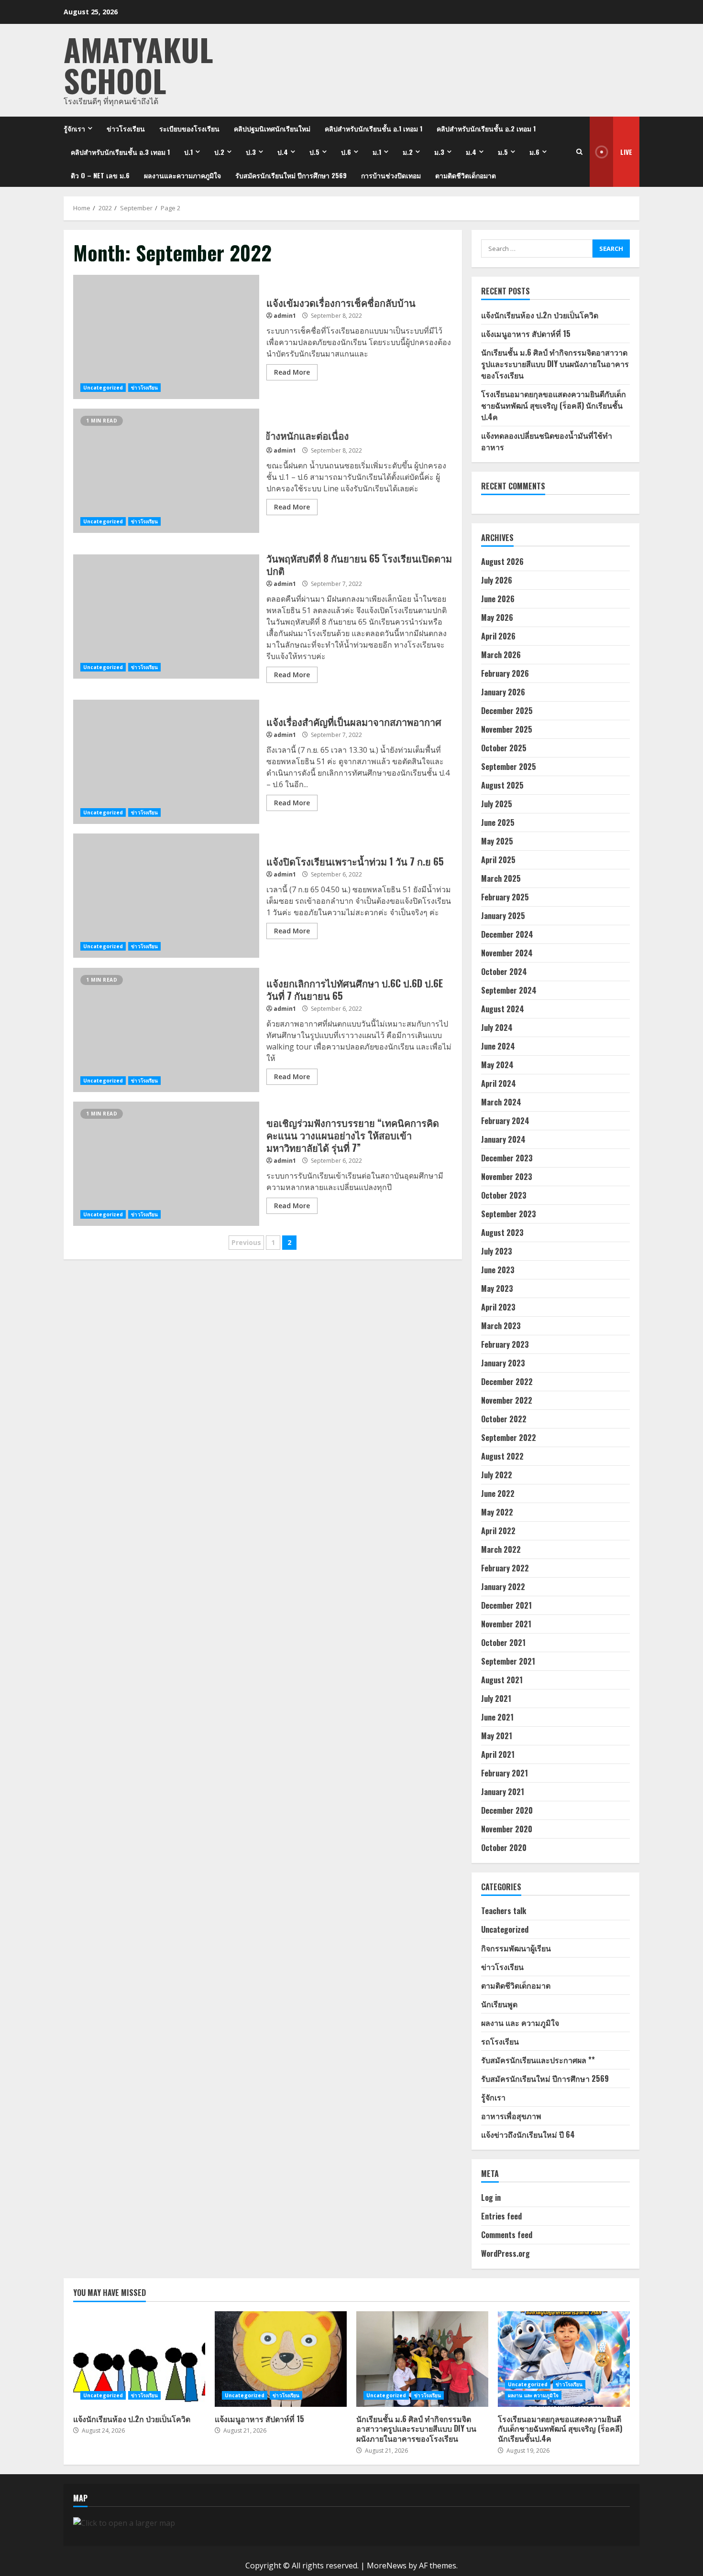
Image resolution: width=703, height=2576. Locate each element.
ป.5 (314, 152)
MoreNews (387, 2565)
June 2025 (498, 823)
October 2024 (504, 972)
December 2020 (507, 1810)
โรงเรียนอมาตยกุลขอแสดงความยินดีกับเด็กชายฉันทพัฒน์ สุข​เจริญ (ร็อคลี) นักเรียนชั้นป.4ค (554, 405)
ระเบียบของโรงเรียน (189, 128)
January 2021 (503, 1792)
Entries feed (501, 2216)
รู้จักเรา (74, 128)
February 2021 (505, 1773)
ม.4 (471, 152)
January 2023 (503, 1363)
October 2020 (504, 1848)
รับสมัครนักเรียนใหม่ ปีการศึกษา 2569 (291, 175)
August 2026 (502, 562)
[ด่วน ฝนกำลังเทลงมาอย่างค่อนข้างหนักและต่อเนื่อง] (166, 471)
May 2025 (497, 841)
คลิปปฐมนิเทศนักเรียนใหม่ (272, 128)
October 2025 (504, 748)
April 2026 (498, 636)
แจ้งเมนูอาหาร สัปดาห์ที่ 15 (526, 334)
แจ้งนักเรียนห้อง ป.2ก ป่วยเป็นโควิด (540, 315)
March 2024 (501, 1102)
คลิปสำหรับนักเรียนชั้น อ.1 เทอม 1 (373, 128)
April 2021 (498, 1754)
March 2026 (501, 655)
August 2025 (502, 785)
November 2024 (507, 953)
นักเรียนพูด (499, 2004)
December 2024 (507, 934)
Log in (491, 2197)
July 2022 (497, 1475)
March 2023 (501, 1326)
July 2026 (497, 580)
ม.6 (534, 152)
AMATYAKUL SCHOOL (138, 65)
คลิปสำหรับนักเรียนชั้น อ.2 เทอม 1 (486, 128)
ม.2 (408, 152)
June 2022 (498, 1494)
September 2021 (508, 1661)
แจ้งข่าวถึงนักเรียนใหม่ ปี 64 (528, 2134)
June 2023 (498, 1270)
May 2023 (497, 1288)
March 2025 (501, 878)
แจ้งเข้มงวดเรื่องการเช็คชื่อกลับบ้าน (166, 337)
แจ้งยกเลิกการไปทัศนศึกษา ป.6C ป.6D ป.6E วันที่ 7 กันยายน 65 (166, 1030)
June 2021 (497, 1717)
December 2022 (507, 1382)
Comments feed (507, 2235)
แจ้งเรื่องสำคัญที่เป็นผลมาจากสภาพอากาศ (166, 762)
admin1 (285, 316)
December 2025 (507, 711)
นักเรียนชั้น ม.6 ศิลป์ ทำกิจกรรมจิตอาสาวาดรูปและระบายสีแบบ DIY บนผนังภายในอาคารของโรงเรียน (555, 364)
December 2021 (506, 1605)
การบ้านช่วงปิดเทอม (391, 175)
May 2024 (497, 1065)
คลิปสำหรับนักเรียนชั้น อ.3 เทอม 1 (120, 152)
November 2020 (507, 1829)
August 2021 (502, 1680)
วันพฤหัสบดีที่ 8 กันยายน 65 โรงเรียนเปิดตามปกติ (166, 617)
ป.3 (251, 152)
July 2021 (496, 1699)
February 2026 (505, 673)
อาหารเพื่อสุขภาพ (511, 2116)
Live (626, 152)
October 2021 (503, 1643)
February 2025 (505, 897)
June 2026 (498, 599)
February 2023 (505, 1344)
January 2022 (503, 1587)
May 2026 (497, 617)
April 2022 (498, 1531)
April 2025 (498, 860)
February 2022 (505, 1568)
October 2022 (504, 1419)
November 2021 (506, 1624)
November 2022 (507, 1400)
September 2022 (509, 1438)
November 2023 (507, 1177)
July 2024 (497, 1028)
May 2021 (497, 1736)
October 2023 (504, 1195)
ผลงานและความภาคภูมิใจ (182, 175)
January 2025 (503, 916)
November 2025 (507, 729)
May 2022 (497, 1512)
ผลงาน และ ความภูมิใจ (520, 2023)
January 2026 (503, 692)
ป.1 (188, 152)
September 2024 (509, 990)
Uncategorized (103, 388)
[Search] (579, 152)
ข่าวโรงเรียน (126, 128)
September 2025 (509, 767)
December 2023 (507, 1158)
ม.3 (439, 152)
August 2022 (502, 1456)
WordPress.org (505, 2253)
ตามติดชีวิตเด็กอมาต (466, 175)
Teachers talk (504, 1911)
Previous (246, 1242)
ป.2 (219, 152)
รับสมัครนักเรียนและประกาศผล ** (538, 2060)
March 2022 (501, 1549)
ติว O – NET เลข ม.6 (100, 175)
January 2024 (503, 1139)
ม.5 (503, 152)
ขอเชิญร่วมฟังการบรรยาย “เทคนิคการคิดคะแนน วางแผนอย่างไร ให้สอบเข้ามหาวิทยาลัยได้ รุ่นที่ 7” (166, 1164)
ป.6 (346, 152)
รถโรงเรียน (500, 2041)
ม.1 (377, 152)
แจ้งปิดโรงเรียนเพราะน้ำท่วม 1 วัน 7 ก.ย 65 (166, 896)
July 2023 (497, 1251)
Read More (292, 372)
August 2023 (502, 1233)
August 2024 (503, 1009)
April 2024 (499, 1083)
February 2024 (505, 1121)
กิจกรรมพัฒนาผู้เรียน (516, 1948)
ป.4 (283, 152)
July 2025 (497, 804)
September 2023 (509, 1214)
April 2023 (498, 1307)
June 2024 (498, 1046)
